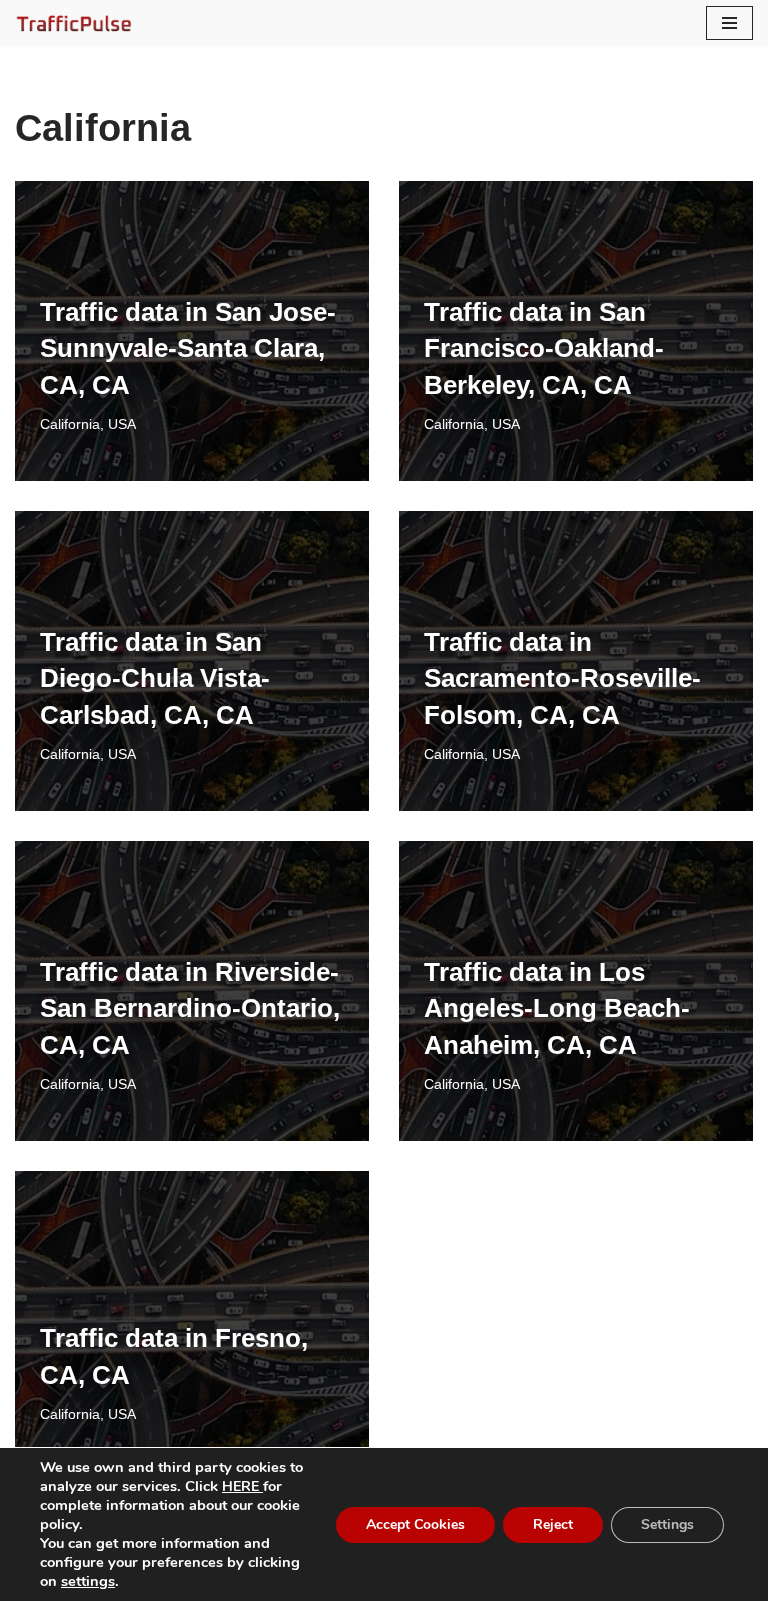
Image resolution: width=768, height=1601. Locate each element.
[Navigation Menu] (729, 23)
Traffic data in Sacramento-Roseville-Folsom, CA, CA (562, 678)
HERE (242, 1486)
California (70, 424)
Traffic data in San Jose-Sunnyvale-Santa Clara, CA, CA (188, 348)
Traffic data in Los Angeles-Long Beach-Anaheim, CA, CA (557, 1008)
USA (122, 424)
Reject (553, 1524)
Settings (667, 1524)
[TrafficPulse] (75, 23)
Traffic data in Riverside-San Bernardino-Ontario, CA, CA (190, 1008)
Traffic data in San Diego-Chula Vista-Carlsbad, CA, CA (155, 678)
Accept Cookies (415, 1524)
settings (88, 1581)
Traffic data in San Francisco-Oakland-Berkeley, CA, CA (544, 348)
